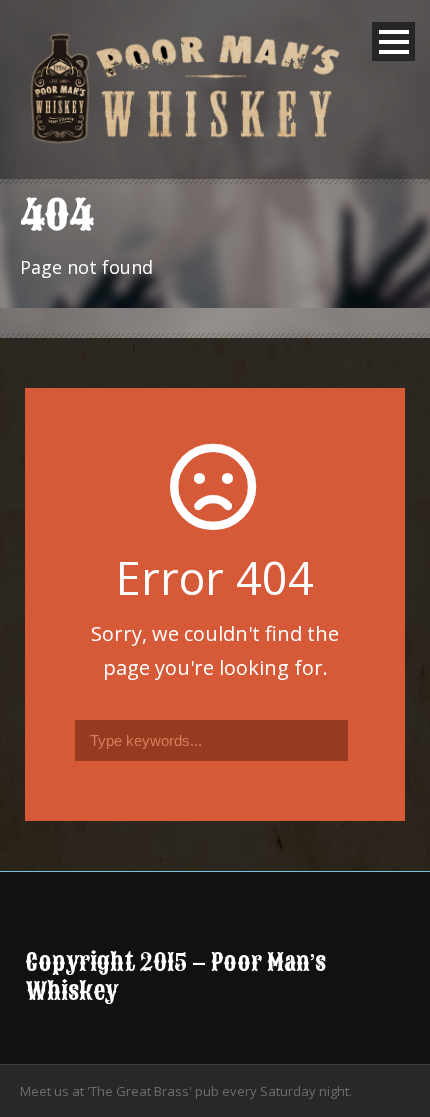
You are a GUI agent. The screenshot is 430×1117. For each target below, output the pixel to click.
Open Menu (393, 41)
